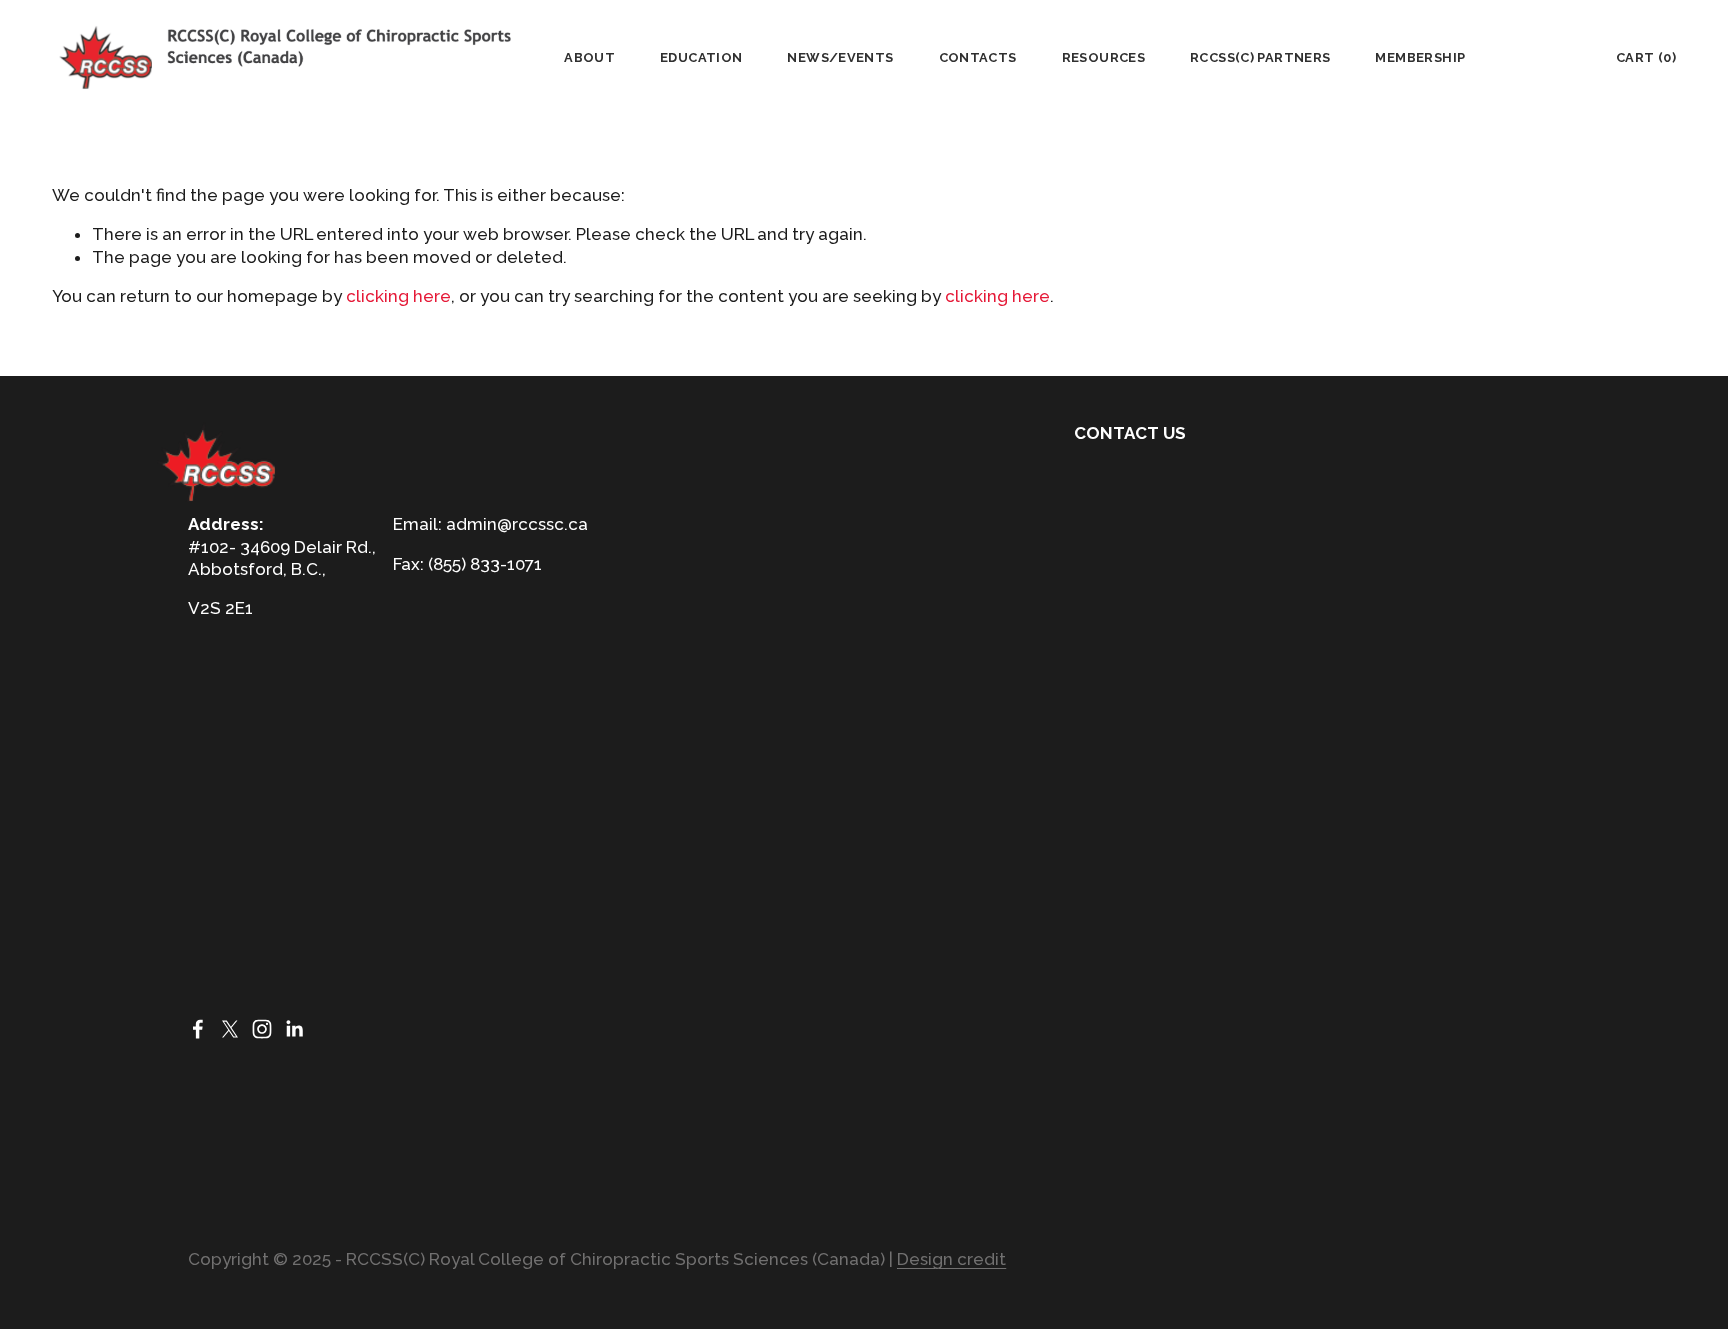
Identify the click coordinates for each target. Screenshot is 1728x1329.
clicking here (398, 296)
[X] (230, 1029)
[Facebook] (198, 1029)
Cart (1646, 57)
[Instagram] (262, 1029)
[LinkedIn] (294, 1029)
